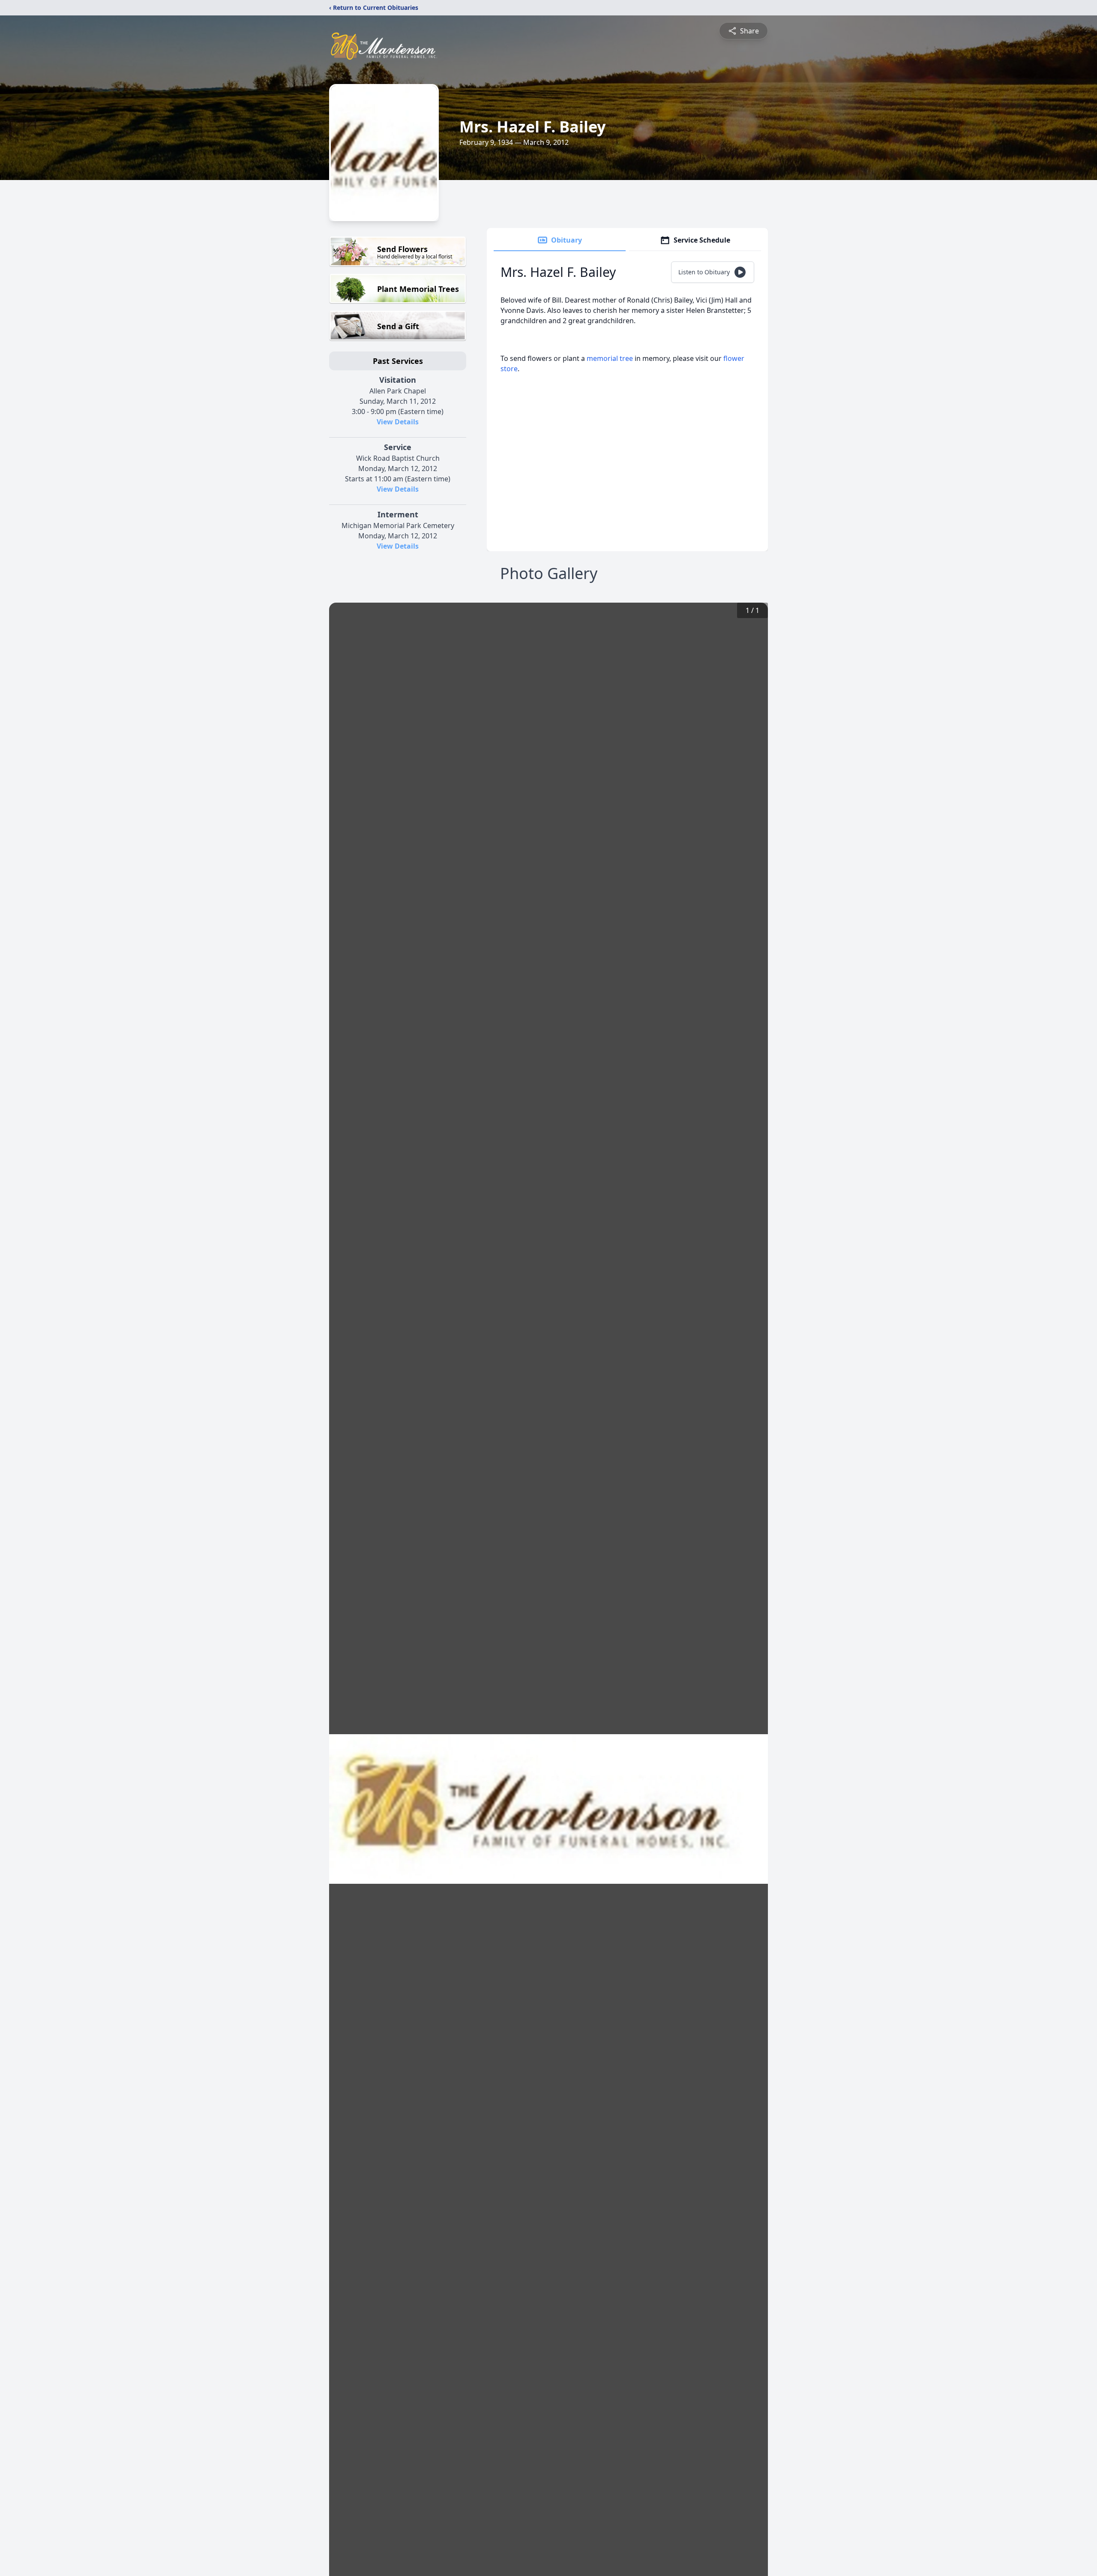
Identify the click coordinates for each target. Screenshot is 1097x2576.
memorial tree (610, 358)
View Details (398, 422)
